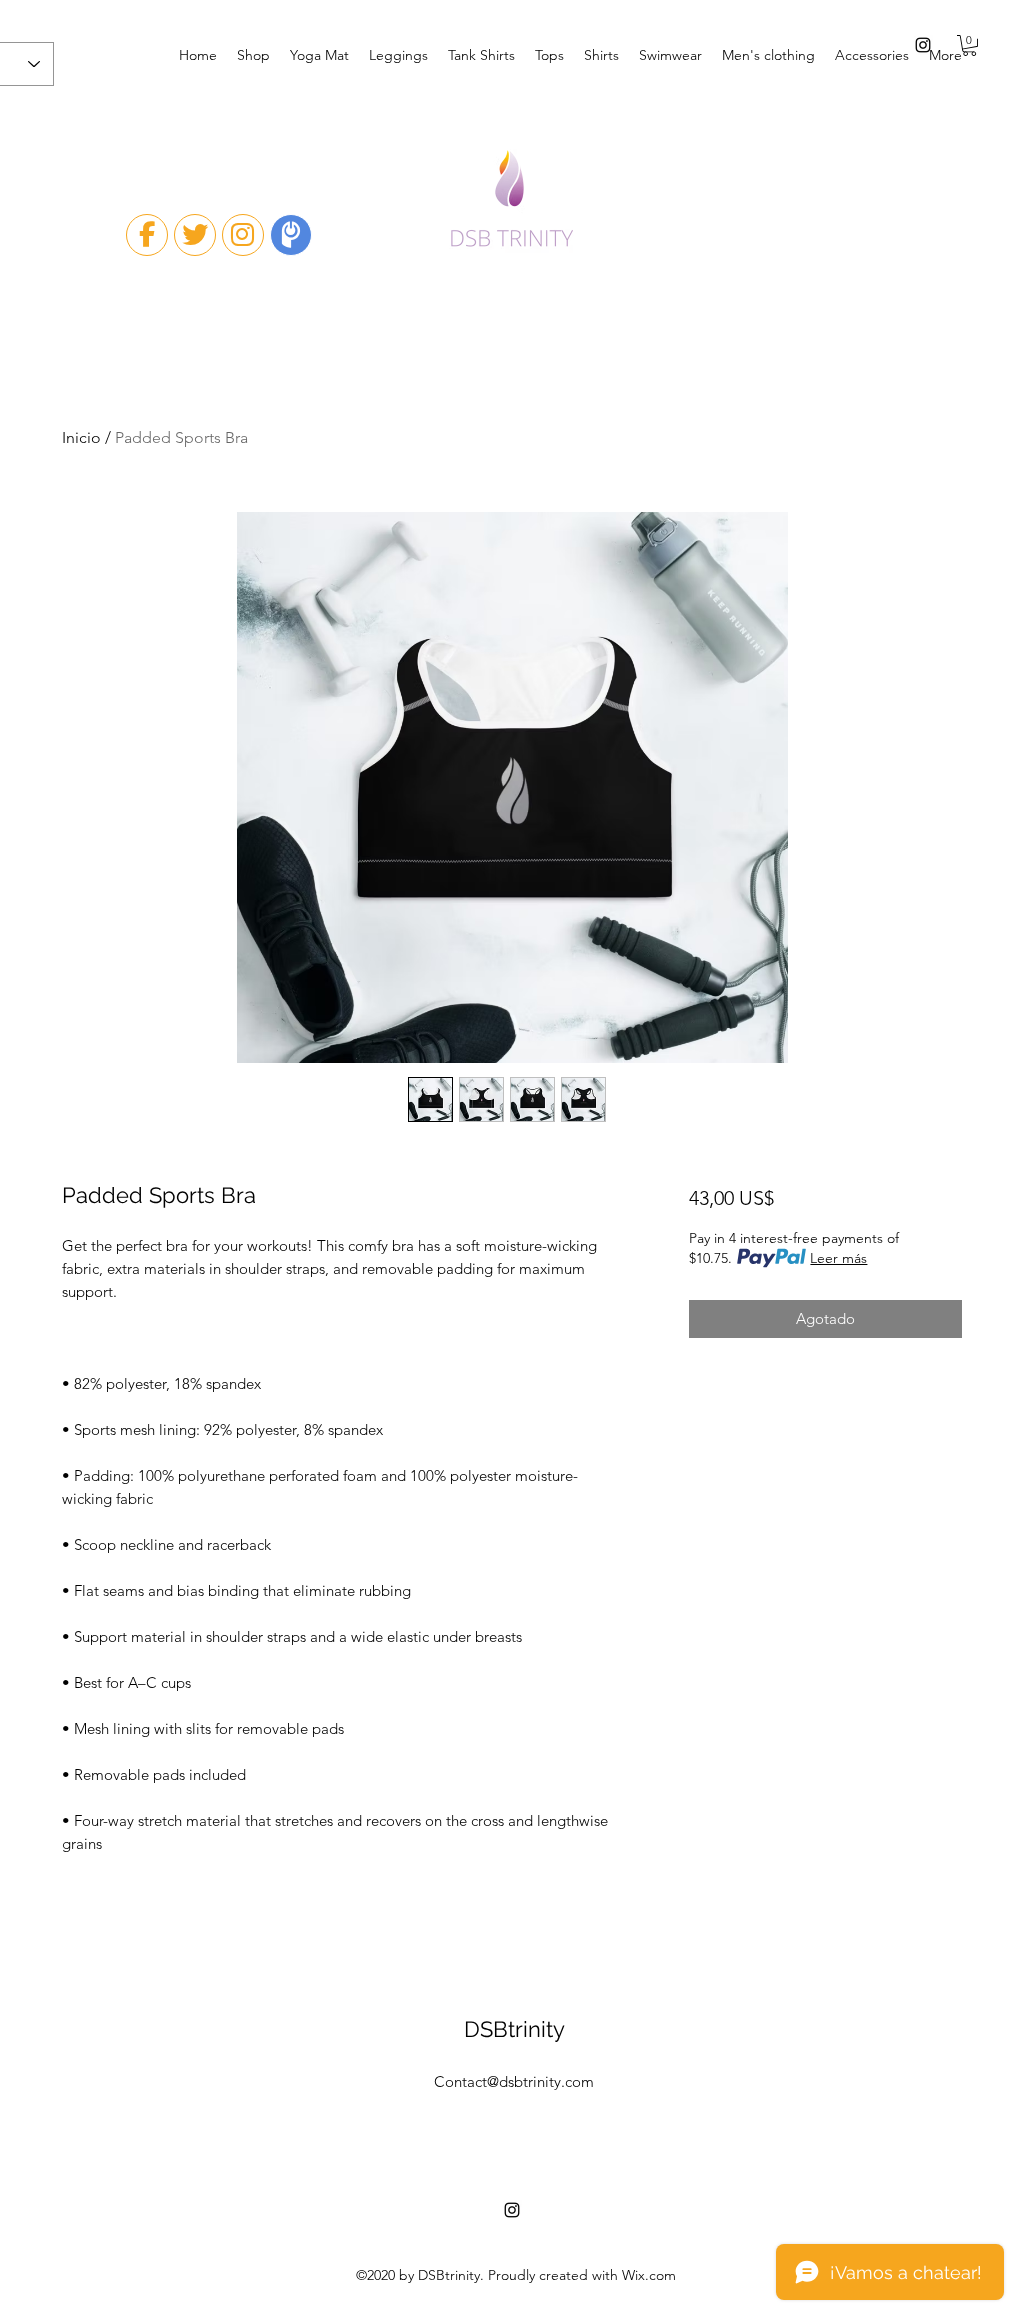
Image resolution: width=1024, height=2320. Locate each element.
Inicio (81, 437)
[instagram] (923, 45)
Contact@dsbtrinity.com (514, 2081)
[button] (969, 45)
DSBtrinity (514, 2029)
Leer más (838, 1258)
